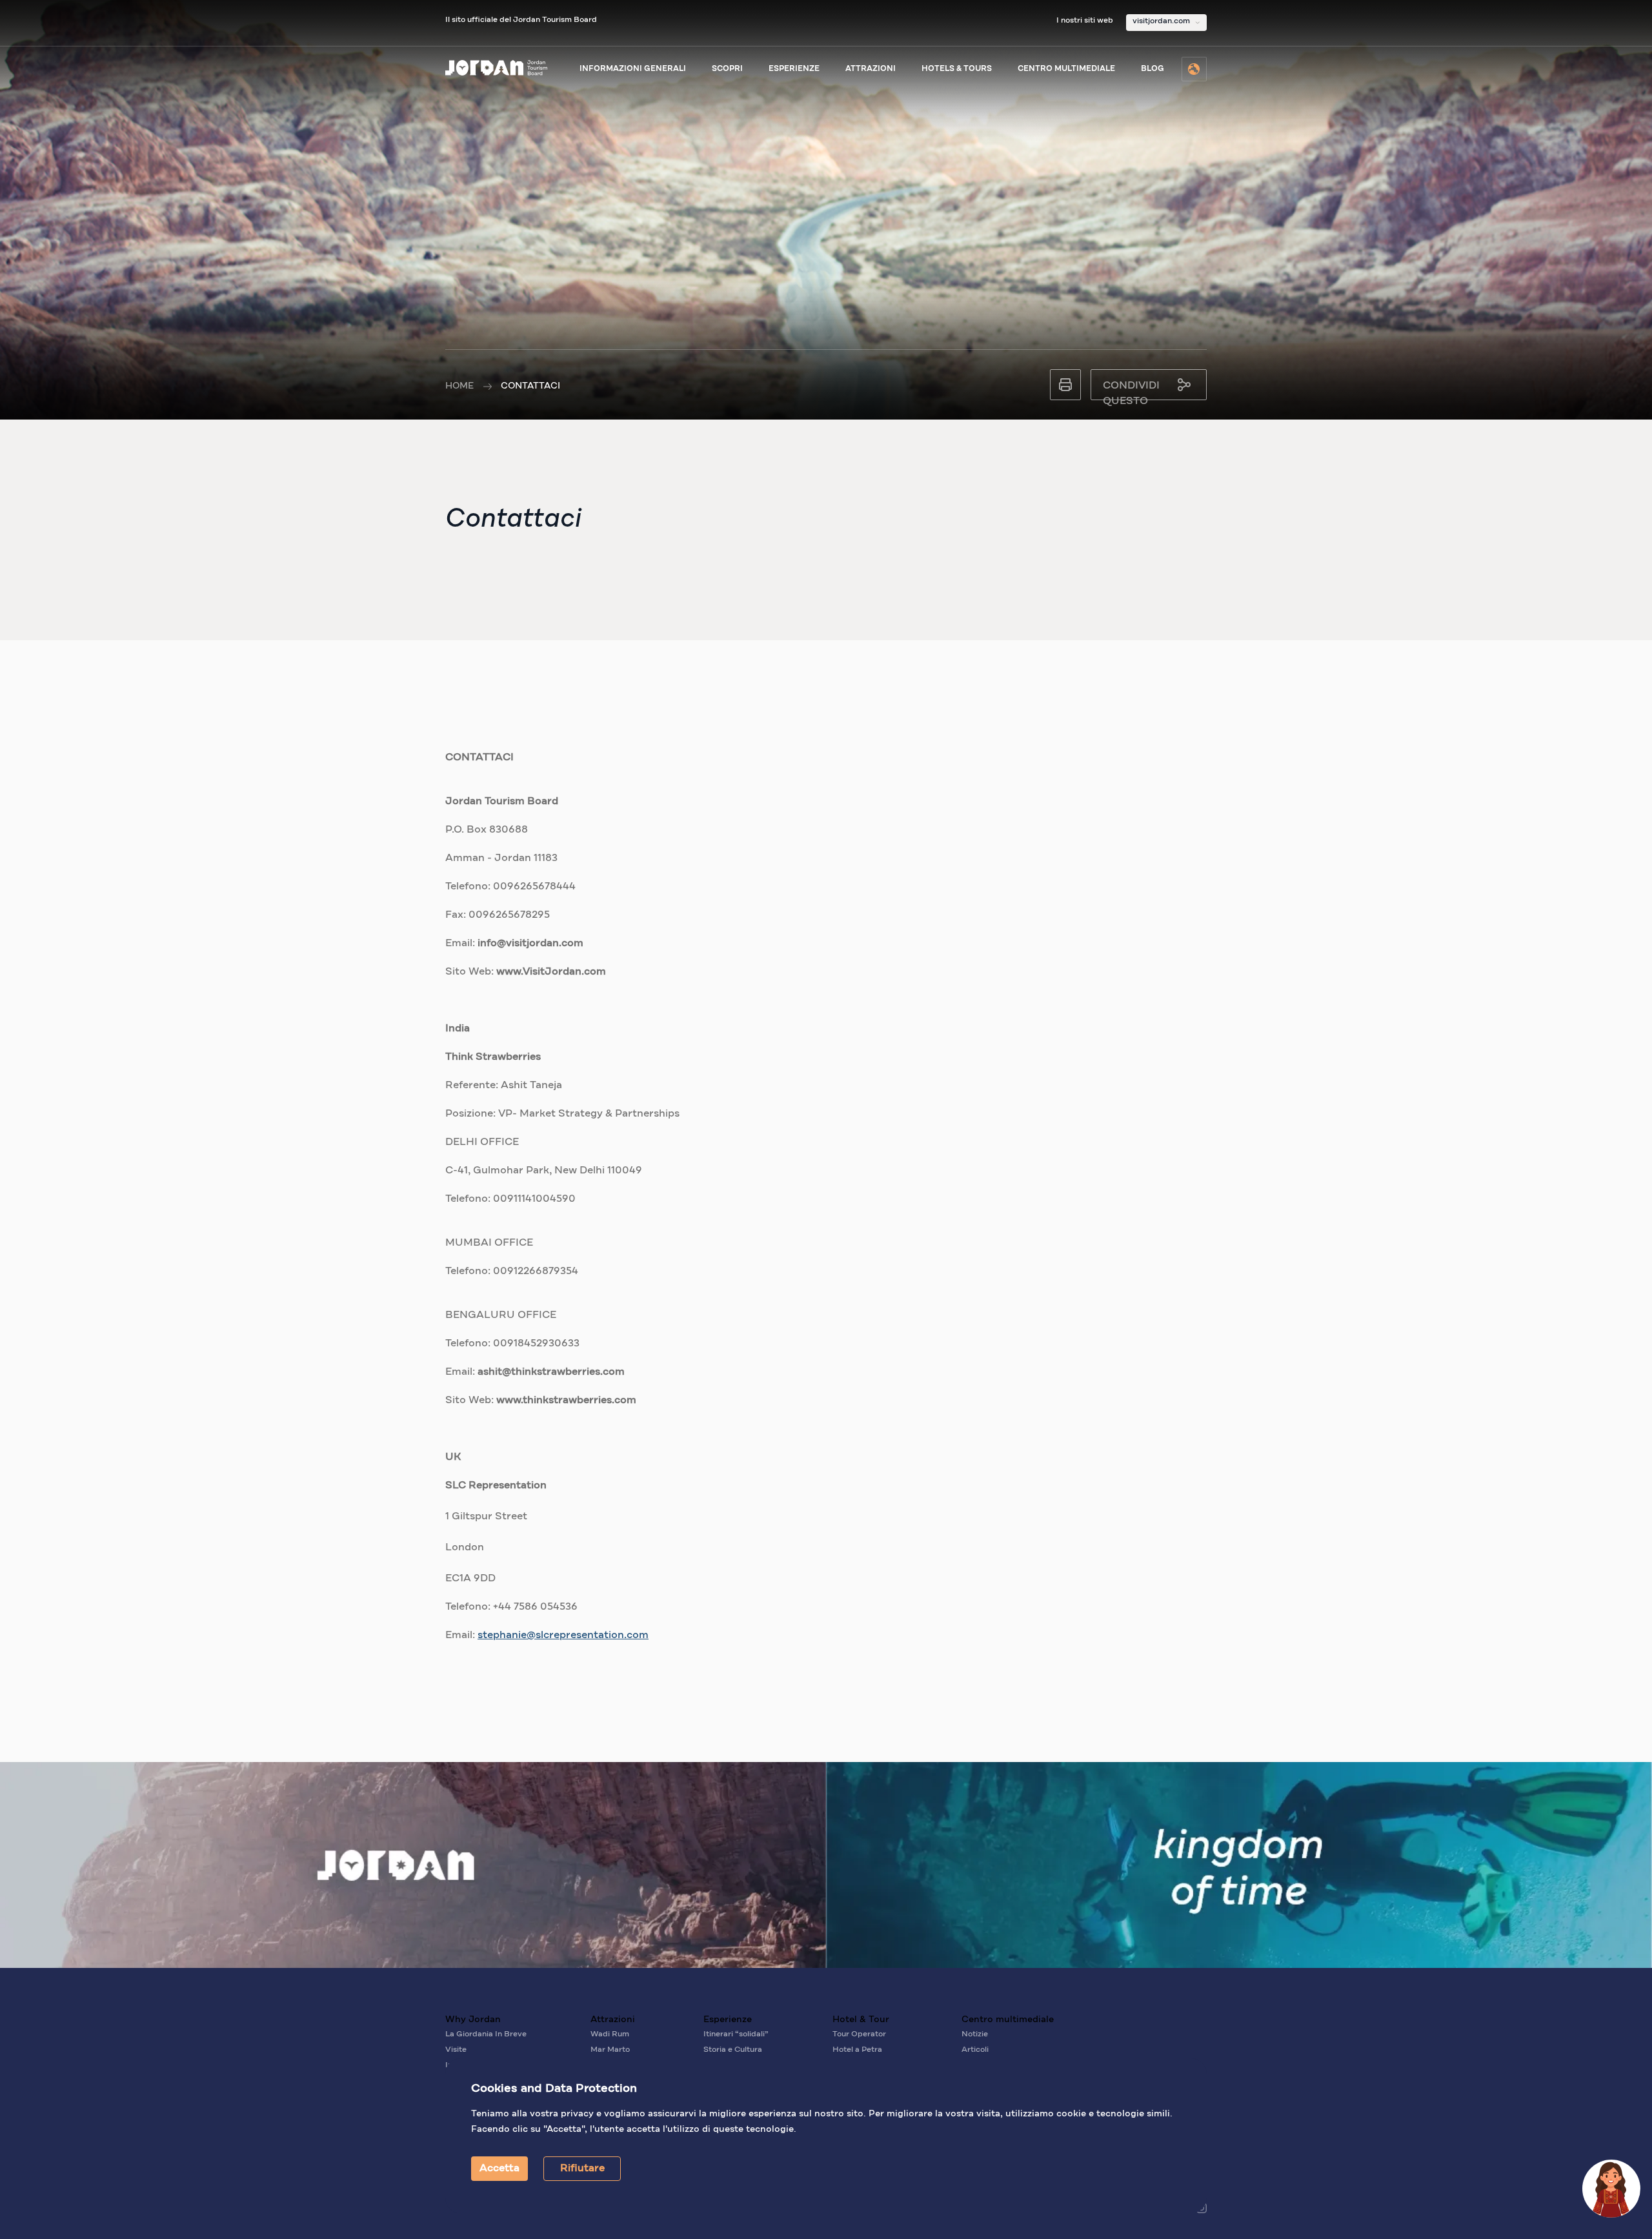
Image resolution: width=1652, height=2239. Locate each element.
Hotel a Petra (857, 2050)
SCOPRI (727, 69)
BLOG (1153, 69)
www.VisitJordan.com (551, 972)
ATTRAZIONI (871, 69)
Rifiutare (582, 2169)
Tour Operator (859, 2034)
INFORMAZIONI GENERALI (633, 69)
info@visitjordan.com (530, 944)
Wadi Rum (610, 2034)
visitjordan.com (1161, 21)
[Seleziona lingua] (1194, 69)
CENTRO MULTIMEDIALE (1066, 69)
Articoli (975, 2050)
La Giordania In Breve (486, 2034)
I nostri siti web (1085, 21)
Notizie (975, 2034)
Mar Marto (610, 2050)
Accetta (499, 2169)
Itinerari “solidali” (736, 2034)
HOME (459, 386)
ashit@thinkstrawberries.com (551, 1372)
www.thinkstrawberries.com (566, 1401)
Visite (456, 2050)
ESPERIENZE (794, 69)
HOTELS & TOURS (957, 69)
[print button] (1065, 385)
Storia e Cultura (733, 2050)
